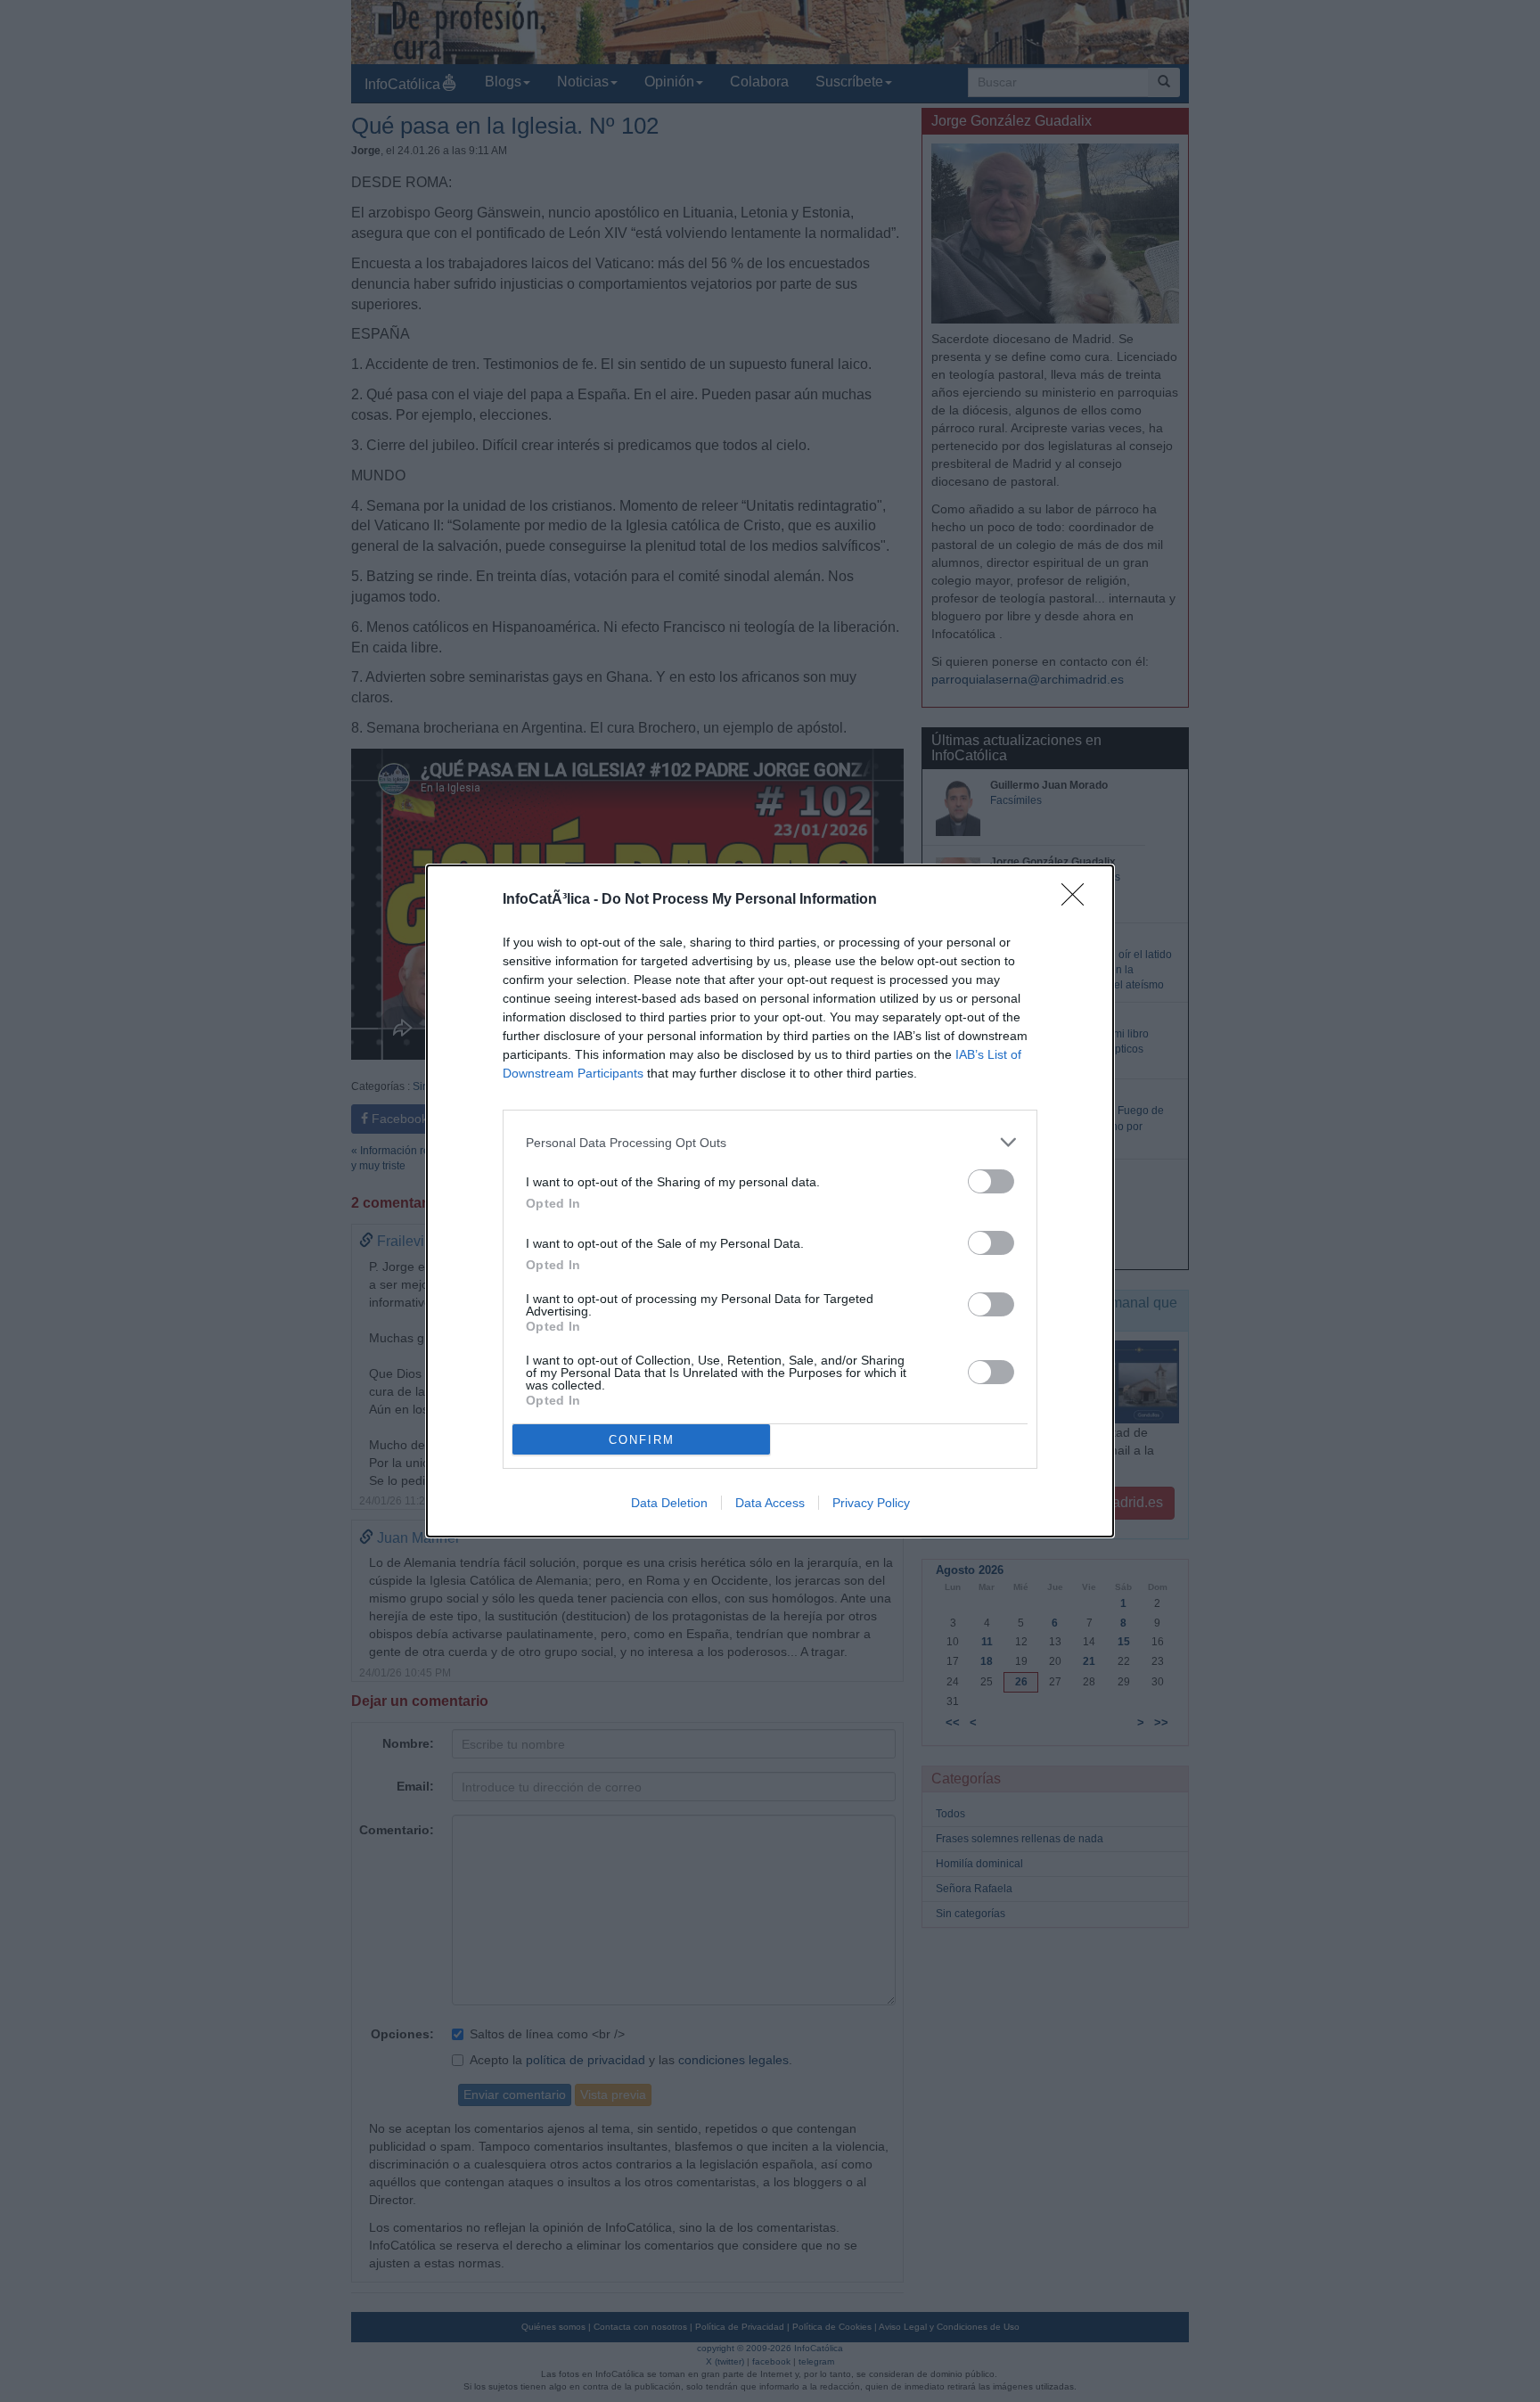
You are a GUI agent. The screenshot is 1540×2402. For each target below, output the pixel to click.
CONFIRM (642, 1440)
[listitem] (770, 1142)
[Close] (1078, 900)
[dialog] (770, 1201)
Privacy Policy (871, 1503)
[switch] (991, 1181)
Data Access (770, 1503)
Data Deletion (669, 1503)
